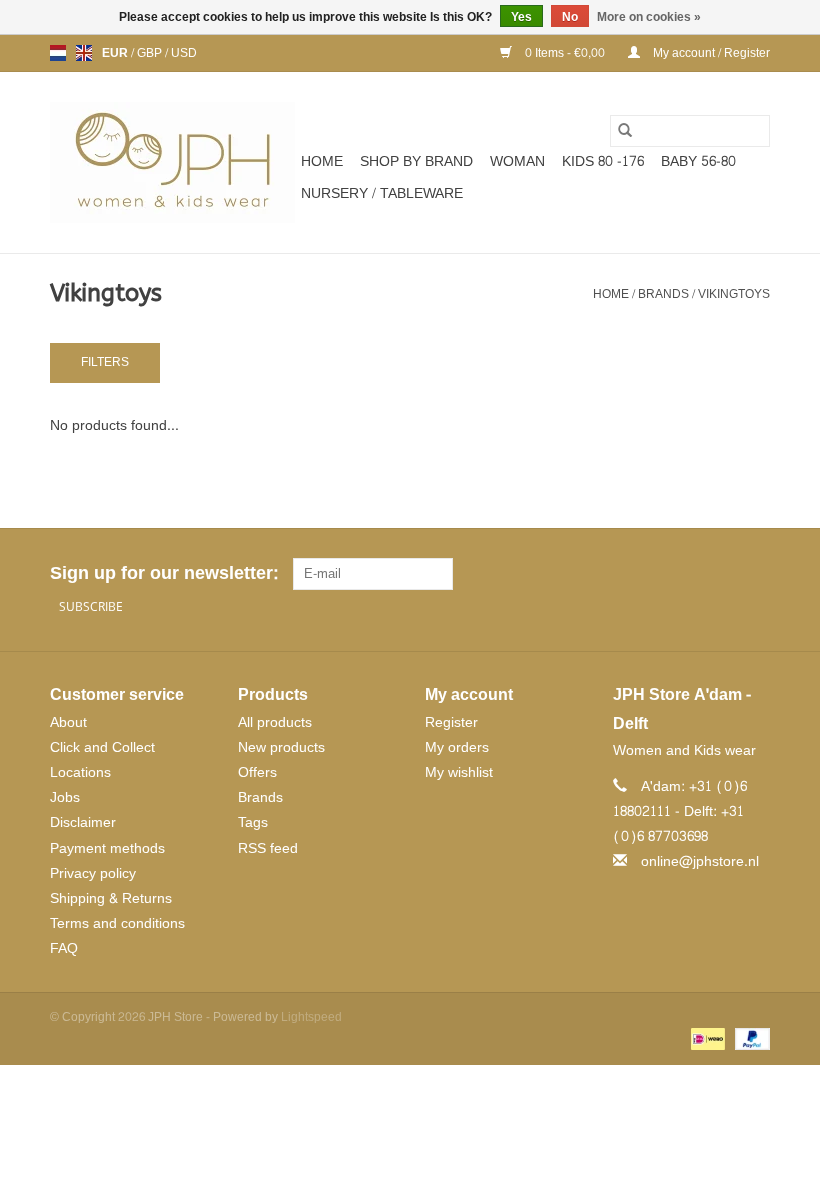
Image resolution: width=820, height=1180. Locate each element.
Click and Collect (102, 747)
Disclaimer (83, 822)
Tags (253, 822)
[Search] (625, 131)
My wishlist (459, 772)
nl (58, 53)
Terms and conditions (117, 923)
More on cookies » (649, 17)
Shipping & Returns (111, 898)
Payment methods (107, 848)
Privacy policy (93, 873)
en (84, 53)
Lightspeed (311, 1017)
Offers (257, 772)
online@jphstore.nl (700, 861)
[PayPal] (749, 1042)
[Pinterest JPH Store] (718, 574)
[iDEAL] (706, 1042)
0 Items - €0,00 (565, 53)
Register (451, 722)
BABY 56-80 (698, 161)
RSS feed (268, 848)
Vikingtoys (734, 294)
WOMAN (517, 161)
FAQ (64, 948)
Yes (521, 17)
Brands (663, 294)
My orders (457, 747)
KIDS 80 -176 (603, 161)
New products (281, 747)
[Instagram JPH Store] (754, 574)
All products (275, 722)
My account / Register (710, 53)
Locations (80, 772)
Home (322, 161)
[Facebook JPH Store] (682, 574)
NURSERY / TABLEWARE (382, 193)
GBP (151, 53)
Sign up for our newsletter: (164, 573)
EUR (116, 53)
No (570, 17)
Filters (105, 362)
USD (184, 53)
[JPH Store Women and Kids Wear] (172, 162)
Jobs (65, 797)
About (68, 722)
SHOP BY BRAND (416, 161)
